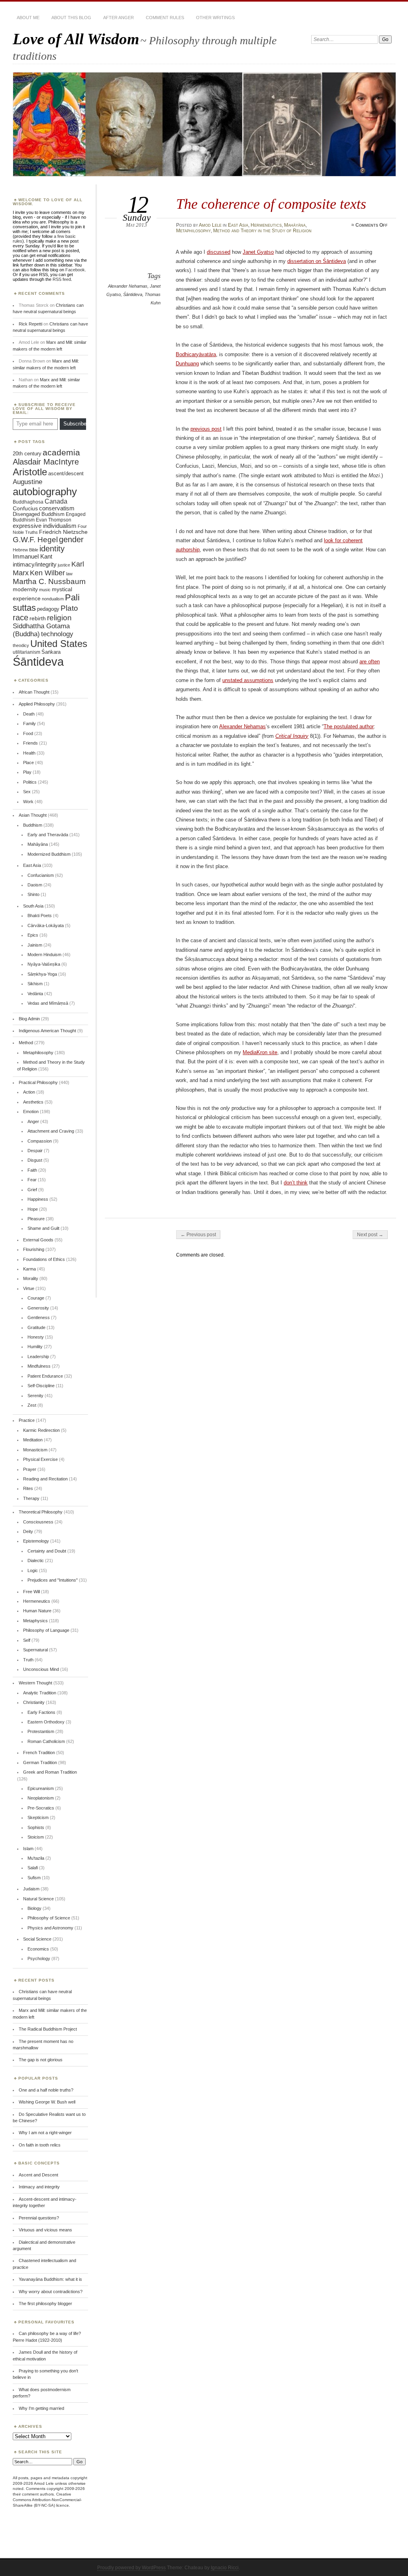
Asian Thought (33, 815)
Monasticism (35, 1450)
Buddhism (33, 825)
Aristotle (30, 472)
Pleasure (36, 1219)
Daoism (35, 885)
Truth (28, 1660)
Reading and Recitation (45, 1479)
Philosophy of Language (46, 1630)
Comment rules (165, 18)
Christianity (34, 1702)
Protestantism (41, 1731)
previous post (206, 429)
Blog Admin (29, 1019)
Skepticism (38, 1817)
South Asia (33, 906)
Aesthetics (33, 1102)
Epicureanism (41, 1788)
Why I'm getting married (41, 2408)
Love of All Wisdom (76, 39)
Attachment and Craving (51, 1131)
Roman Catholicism (46, 1741)
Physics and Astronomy (50, 1928)
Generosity (38, 1308)
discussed (219, 252)
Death (29, 714)
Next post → (370, 1235)
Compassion (40, 1141)
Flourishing (34, 1249)
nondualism (53, 599)
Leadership (38, 1357)
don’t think (296, 1183)
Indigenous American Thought (47, 1031)
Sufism (34, 1878)
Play (27, 772)
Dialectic (36, 1560)
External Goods (38, 1240)
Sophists (36, 1827)
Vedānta (35, 994)
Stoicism (36, 1837)
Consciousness (38, 1522)
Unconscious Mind (41, 1669)
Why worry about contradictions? (51, 2292)
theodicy (21, 645)
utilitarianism (26, 652)
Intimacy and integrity (39, 2187)
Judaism (31, 1889)
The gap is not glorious (41, 2060)
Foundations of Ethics (44, 1259)
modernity (25, 589)
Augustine (27, 482)
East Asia (238, 225)
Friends (30, 743)
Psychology (39, 1958)
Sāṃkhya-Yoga (42, 974)
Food (28, 733)
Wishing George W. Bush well (47, 2102)
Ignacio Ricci (225, 2568)
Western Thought (35, 1683)
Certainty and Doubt (47, 1551)
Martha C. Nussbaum (49, 581)
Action (29, 1092)
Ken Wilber (47, 573)
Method (26, 1043)
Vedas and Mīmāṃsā (48, 1003)
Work (28, 802)
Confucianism (41, 875)
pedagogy (48, 609)
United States (59, 644)
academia (61, 452)
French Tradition (39, 1753)
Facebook (75, 270)
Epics (33, 935)
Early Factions (41, 1712)
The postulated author (349, 726)
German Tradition (40, 1762)
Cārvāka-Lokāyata (46, 925)
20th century (27, 454)
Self (27, 1640)
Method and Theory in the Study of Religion (262, 231)
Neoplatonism (41, 1798)
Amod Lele (210, 225)
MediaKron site (260, 1052)
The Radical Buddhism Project (48, 2029)
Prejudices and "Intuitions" (53, 1580)
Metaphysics (35, 1621)
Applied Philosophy (37, 704)
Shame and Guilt (43, 1228)
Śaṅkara (51, 652)
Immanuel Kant (32, 557)
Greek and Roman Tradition (50, 1772)
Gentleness (39, 1317)
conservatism (57, 508)
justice (64, 565)
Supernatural (35, 1650)
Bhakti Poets (40, 916)
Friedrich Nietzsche (63, 532)
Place (28, 763)
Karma (29, 1269)
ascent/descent (66, 473)
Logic (33, 1570)
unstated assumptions (248, 680)
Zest (32, 1405)
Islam (28, 1849)
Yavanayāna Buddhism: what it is (50, 2279)
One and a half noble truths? (46, 2090)
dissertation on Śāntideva (317, 261)
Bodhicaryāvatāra (196, 354)
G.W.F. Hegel (35, 540)
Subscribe (75, 424)
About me (28, 18)
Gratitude (36, 1327)
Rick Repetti (30, 324)
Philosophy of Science (49, 1918)
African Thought (34, 692)
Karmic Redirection (41, 1430)
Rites (28, 1488)
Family (29, 723)
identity (52, 549)
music (45, 590)
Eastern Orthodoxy (46, 1722)
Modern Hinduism (44, 955)
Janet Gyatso (258, 252)
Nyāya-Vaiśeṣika (44, 964)
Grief (32, 1190)
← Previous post (198, 1235)
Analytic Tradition (40, 1693)
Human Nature (37, 1611)
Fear (32, 1180)
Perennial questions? (39, 2218)
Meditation (33, 1440)
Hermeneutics (266, 225)
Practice (27, 1420)
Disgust (35, 1160)
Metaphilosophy (193, 231)
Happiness (38, 1199)
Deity (28, 1531)
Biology (34, 1908)
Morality (31, 1278)
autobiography (45, 492)
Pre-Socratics (41, 1808)
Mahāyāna (295, 225)
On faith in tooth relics (40, 2145)
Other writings (215, 18)
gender (71, 539)
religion (59, 618)
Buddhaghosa (28, 502)
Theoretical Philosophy (41, 1512)
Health (29, 753)
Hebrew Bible (25, 550)
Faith (32, 1170)
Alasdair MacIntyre (46, 462)
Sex (27, 792)
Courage (36, 1298)
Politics (30, 782)
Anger (33, 1121)
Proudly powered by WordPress (131, 2568)
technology (57, 634)
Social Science (37, 1939)
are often (370, 662)
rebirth (38, 619)
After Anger (119, 18)
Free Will (31, 1592)
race (21, 618)
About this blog (71, 18)
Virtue (29, 1288)
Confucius (25, 508)
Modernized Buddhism (49, 854)
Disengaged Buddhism (39, 514)
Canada (56, 501)
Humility (35, 1347)
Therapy (31, 1498)
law (69, 574)
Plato (69, 608)
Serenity (35, 1396)
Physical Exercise (40, 1459)
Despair (35, 1151)
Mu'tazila (36, 1858)
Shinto (33, 894)
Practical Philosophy (38, 1082)
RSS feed (62, 279)
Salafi (33, 1868)
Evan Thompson (54, 520)
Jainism (35, 945)
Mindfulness (39, 1366)
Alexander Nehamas (128, 286)
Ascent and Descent (38, 2175)
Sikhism (35, 984)
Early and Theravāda (48, 835)
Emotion (31, 1112)
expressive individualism (45, 526)
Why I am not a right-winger (45, 2133)
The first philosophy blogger (45, 2304)
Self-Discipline (41, 1386)
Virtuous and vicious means (45, 2230)
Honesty (36, 1337)
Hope (33, 1209)
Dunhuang (187, 364)
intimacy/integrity (35, 564)
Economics (38, 1949)
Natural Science (38, 1899)
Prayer (30, 1469)
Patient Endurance (45, 1376)
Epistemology (36, 1541)
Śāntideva (133, 294)
